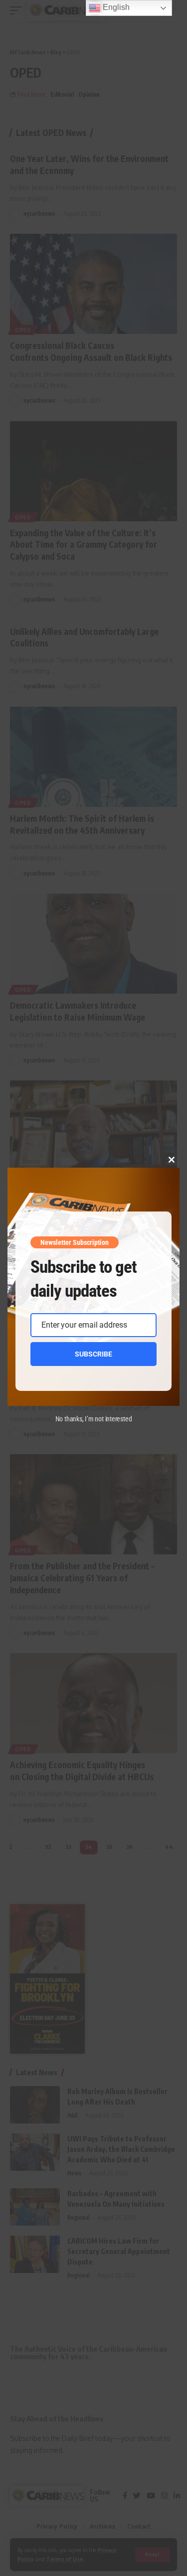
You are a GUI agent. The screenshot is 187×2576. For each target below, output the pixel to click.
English (115, 7)
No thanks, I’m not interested (94, 1419)
